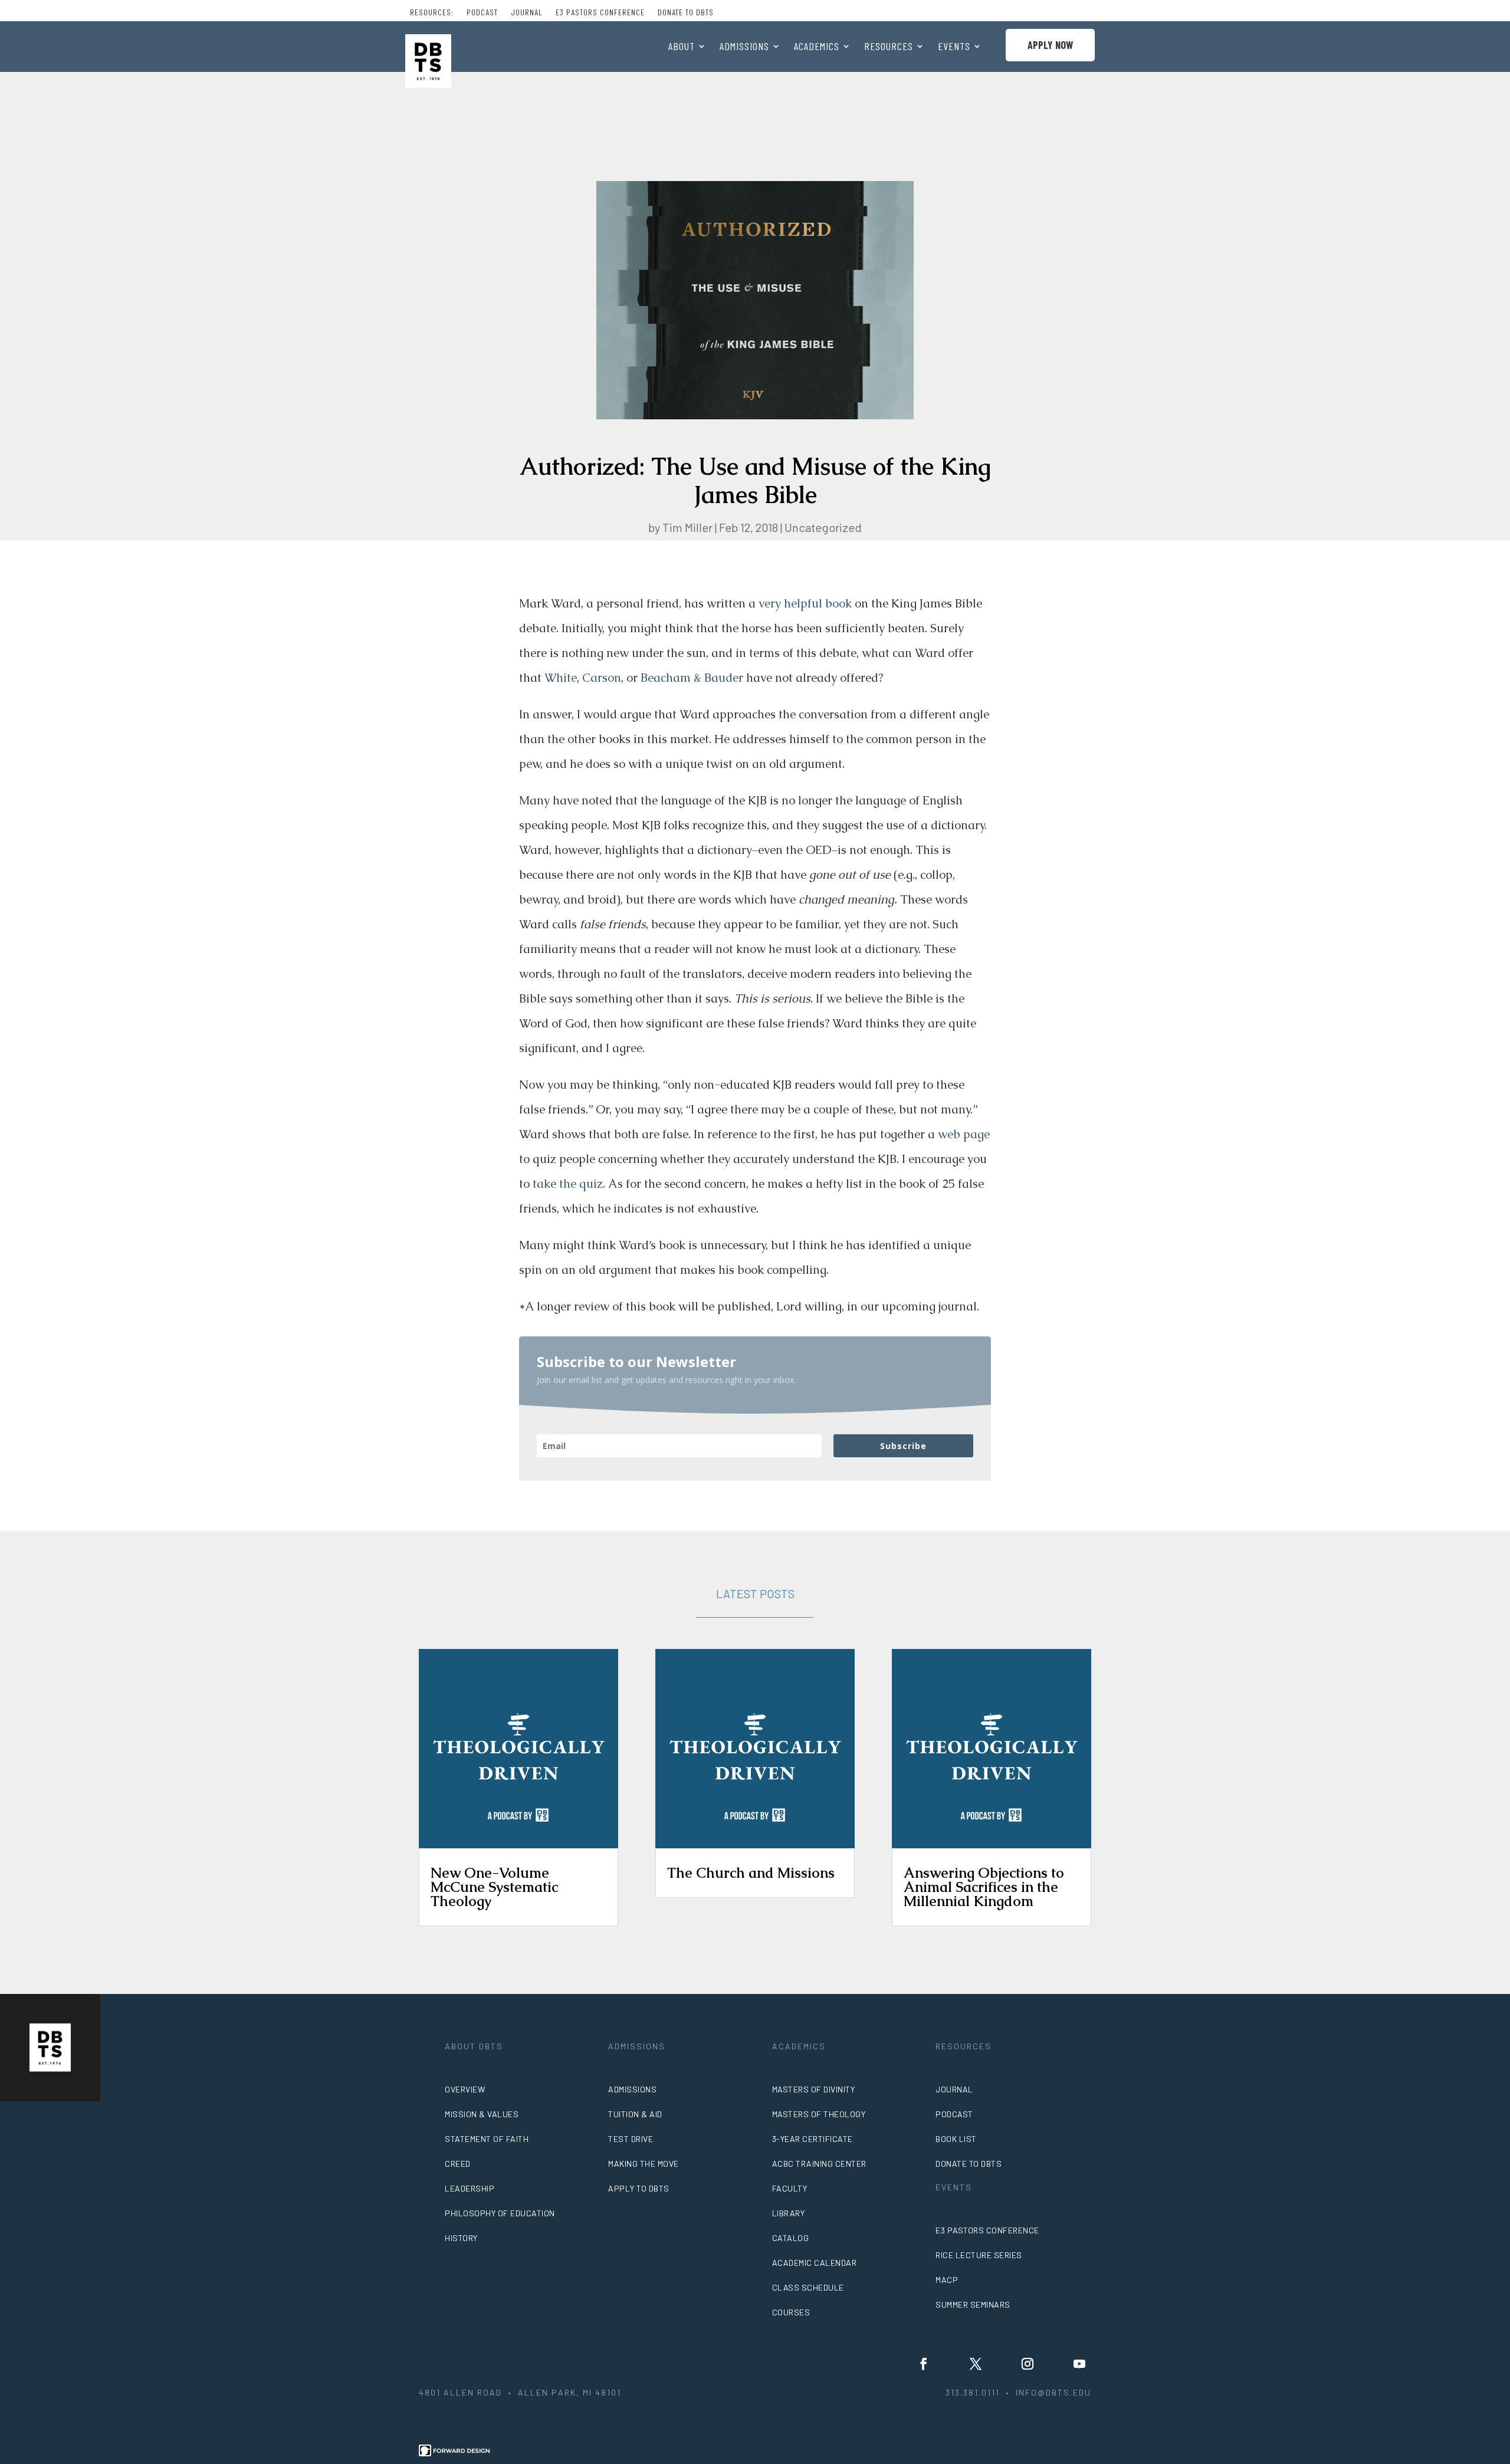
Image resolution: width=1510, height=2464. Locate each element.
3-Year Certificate (813, 2139)
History (461, 2238)
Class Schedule (808, 2287)
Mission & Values (482, 2114)
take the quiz (568, 1184)
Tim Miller (687, 527)
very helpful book (805, 603)
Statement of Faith (487, 2139)
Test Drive (631, 2139)
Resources (889, 47)
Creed (458, 2164)
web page (964, 1134)
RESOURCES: (432, 13)
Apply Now (1050, 45)
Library (789, 2213)
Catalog (791, 2238)
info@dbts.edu (1053, 2392)
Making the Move (644, 2164)
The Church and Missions (751, 1873)
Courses (791, 2312)
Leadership (470, 2188)
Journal (527, 13)
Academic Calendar (815, 2263)
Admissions (744, 47)
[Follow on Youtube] (1079, 2364)
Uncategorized (823, 527)
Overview (465, 2089)
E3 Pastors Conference (600, 13)
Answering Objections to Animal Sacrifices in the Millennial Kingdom (984, 1887)
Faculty (790, 2188)
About (682, 47)
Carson (602, 678)
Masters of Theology (819, 2114)
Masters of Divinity (814, 2089)
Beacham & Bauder (692, 678)
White (561, 678)
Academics (817, 47)
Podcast (482, 13)
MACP (947, 2280)
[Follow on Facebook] (924, 2364)
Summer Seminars (973, 2304)
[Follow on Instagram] (1028, 2364)
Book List (956, 2139)
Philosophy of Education (500, 2213)
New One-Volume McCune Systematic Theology (494, 1887)
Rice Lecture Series (979, 2255)
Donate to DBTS (686, 13)
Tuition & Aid (635, 2114)
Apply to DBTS (639, 2188)
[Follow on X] (976, 2364)
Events (954, 47)
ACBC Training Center (819, 2164)
